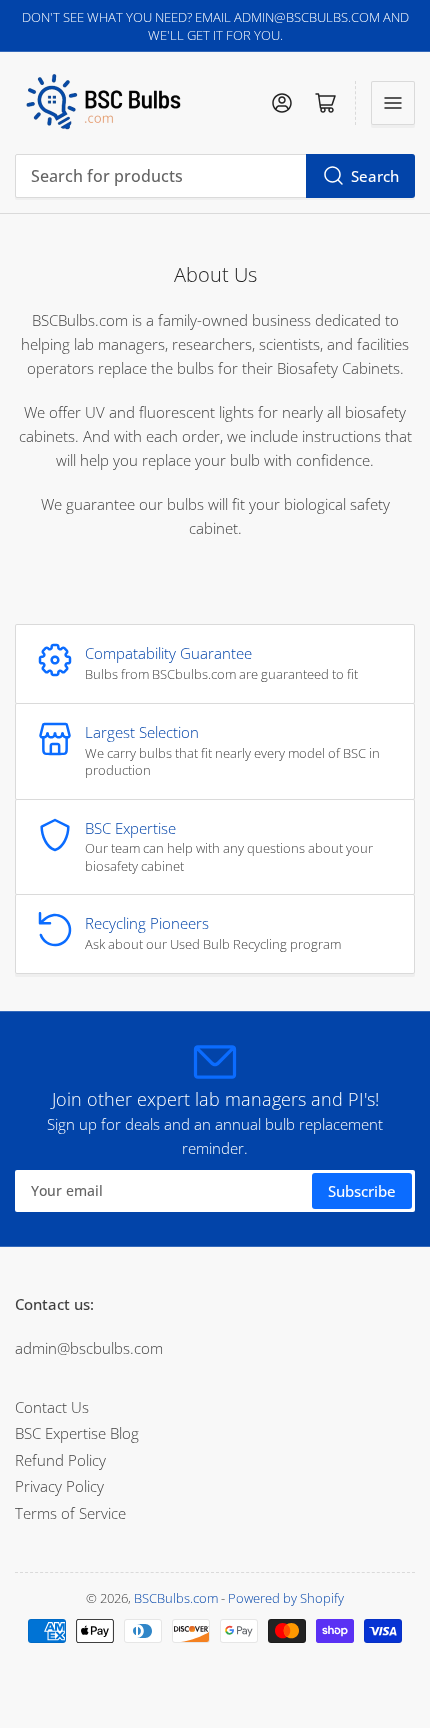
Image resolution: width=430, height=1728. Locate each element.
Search (375, 176)
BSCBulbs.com (176, 1598)
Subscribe (362, 1191)
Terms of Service (70, 1513)
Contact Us (52, 1407)
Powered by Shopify (286, 1598)
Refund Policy (60, 1460)
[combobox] (215, 176)
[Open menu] (393, 103)
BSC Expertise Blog (77, 1433)
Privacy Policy (59, 1486)
